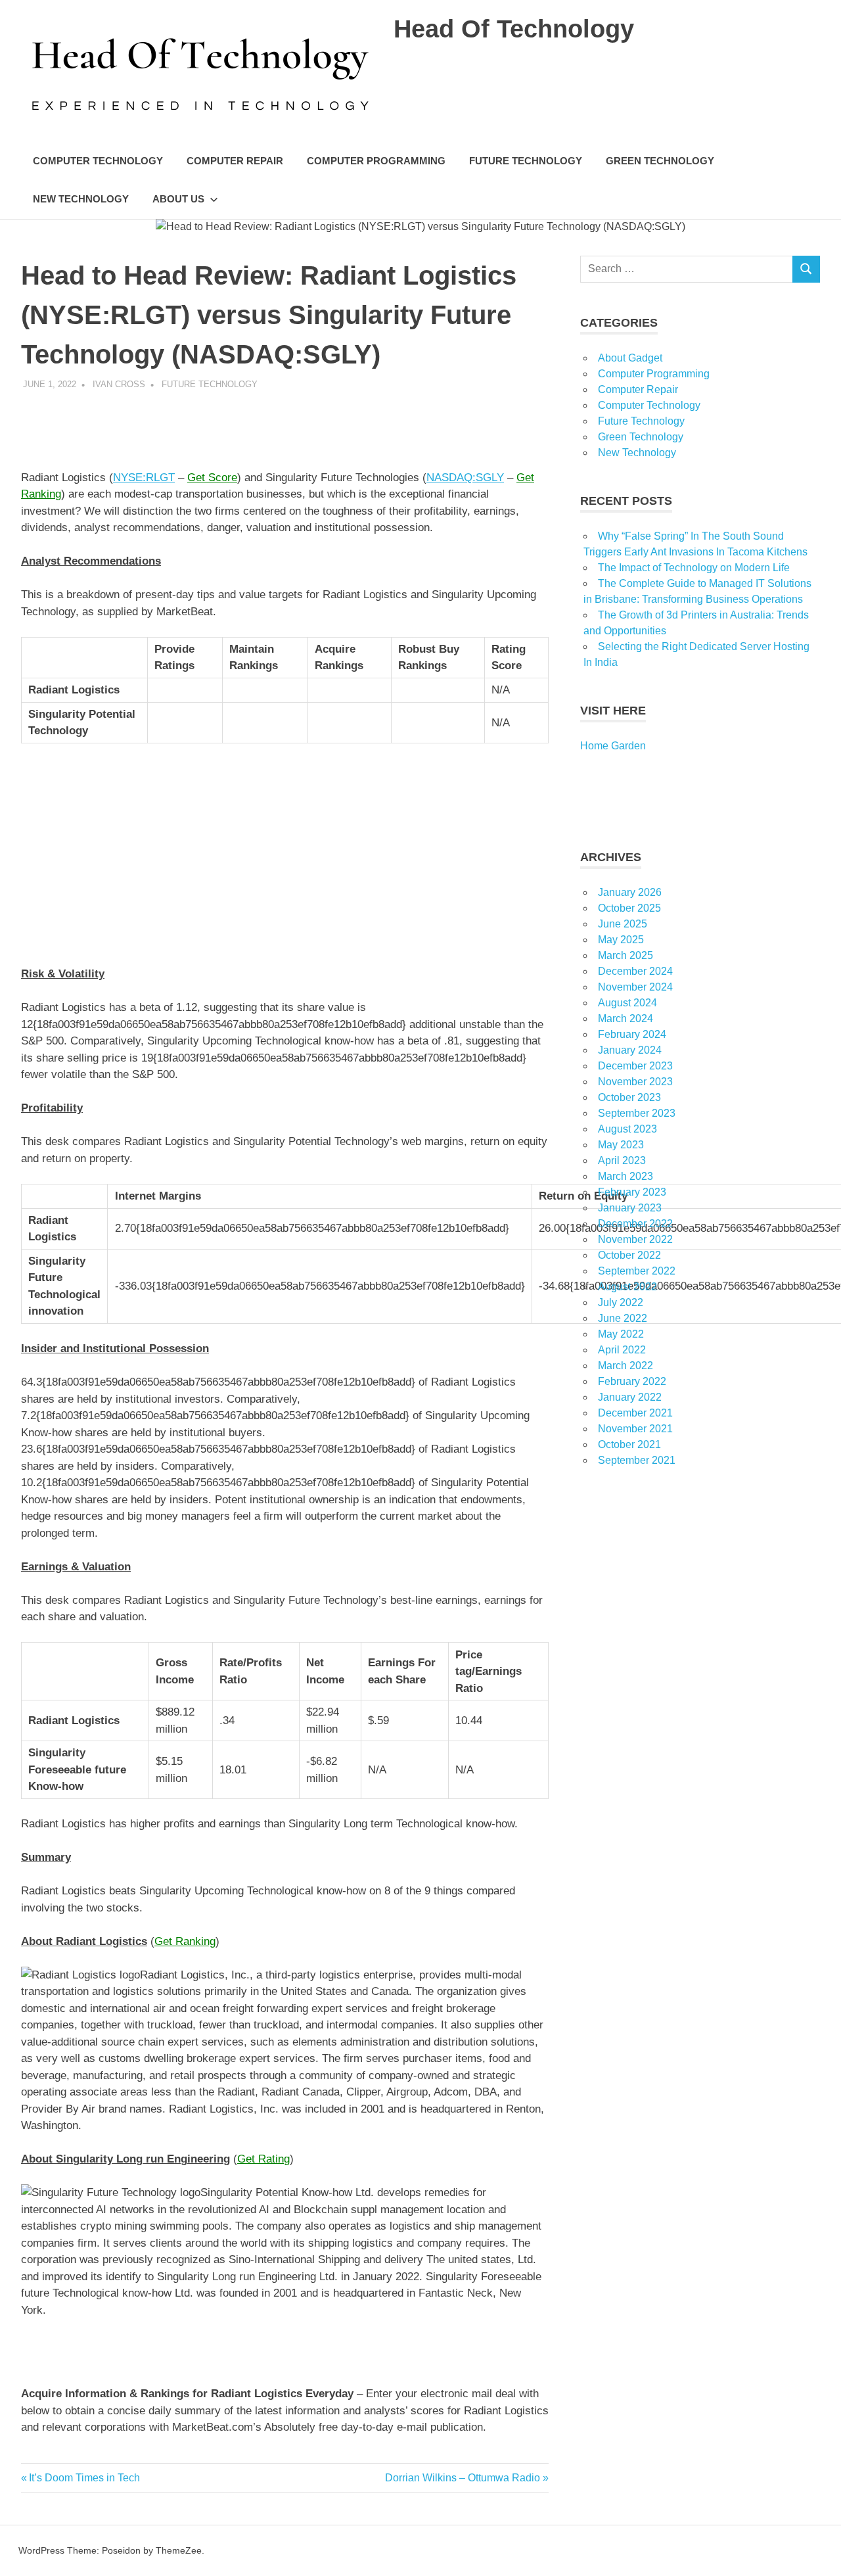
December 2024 (635, 971)
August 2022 (627, 1287)
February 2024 (632, 1034)
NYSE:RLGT (144, 478)
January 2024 (630, 1050)
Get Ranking (185, 1941)
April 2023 (622, 1160)
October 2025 (629, 908)
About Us (178, 199)
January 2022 (630, 1397)
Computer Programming (376, 161)
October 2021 (629, 1444)
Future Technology (526, 161)
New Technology (81, 199)
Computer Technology (98, 161)
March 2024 (625, 1019)
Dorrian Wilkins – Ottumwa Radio (463, 2478)
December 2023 (635, 1066)
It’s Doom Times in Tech (84, 2478)
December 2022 (635, 1224)
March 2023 (625, 1176)
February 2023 (632, 1192)
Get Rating (263, 2159)
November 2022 (635, 1239)
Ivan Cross (119, 384)
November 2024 (635, 987)
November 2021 (635, 1429)
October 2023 (629, 1097)
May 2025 (621, 940)
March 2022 (625, 1366)
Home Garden (613, 746)
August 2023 (627, 1129)
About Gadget (630, 358)
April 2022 (622, 1350)
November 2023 (635, 1082)
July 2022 (621, 1302)
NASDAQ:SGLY (465, 478)
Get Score (212, 478)
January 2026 (630, 892)
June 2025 (623, 924)
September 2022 (637, 1271)
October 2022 (629, 1255)
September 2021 (637, 1460)
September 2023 (637, 1113)
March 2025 (625, 955)
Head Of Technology (514, 29)
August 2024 (627, 1003)
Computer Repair (235, 161)
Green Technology (660, 161)
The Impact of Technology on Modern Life (694, 568)
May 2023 (621, 1145)
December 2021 (635, 1413)
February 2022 (632, 1381)
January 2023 (630, 1208)
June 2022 (623, 1318)
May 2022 (621, 1334)
